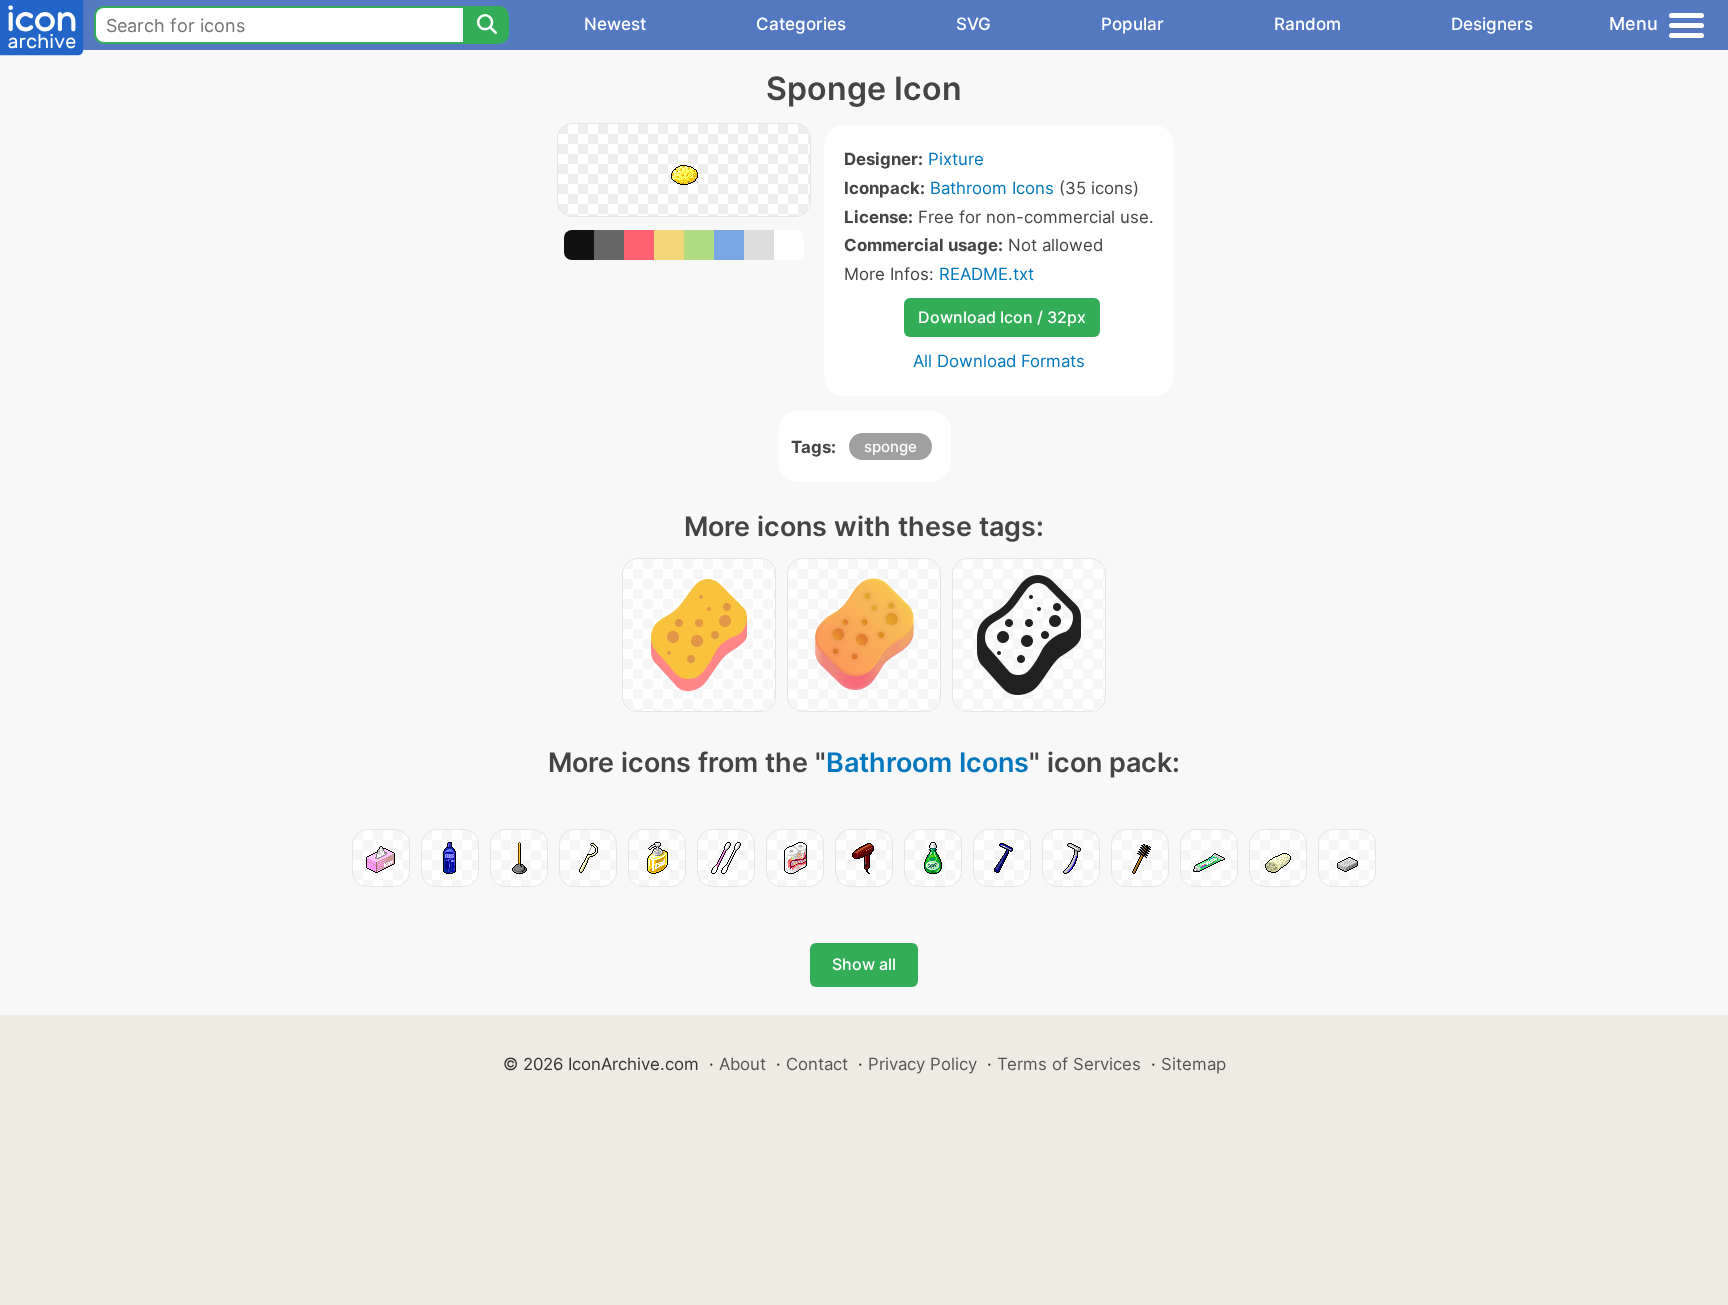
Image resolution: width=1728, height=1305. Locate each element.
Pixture (956, 159)
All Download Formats (999, 361)
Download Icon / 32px (1002, 317)
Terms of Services (1069, 1064)
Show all (864, 964)
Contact (817, 1064)
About (742, 1064)
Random (1307, 24)
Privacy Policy (922, 1064)
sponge (890, 446)
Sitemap (1193, 1064)
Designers (1492, 24)
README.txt (986, 274)
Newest (615, 24)
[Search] (486, 25)
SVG (973, 24)
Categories (801, 24)
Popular (1132, 24)
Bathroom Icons (992, 188)
